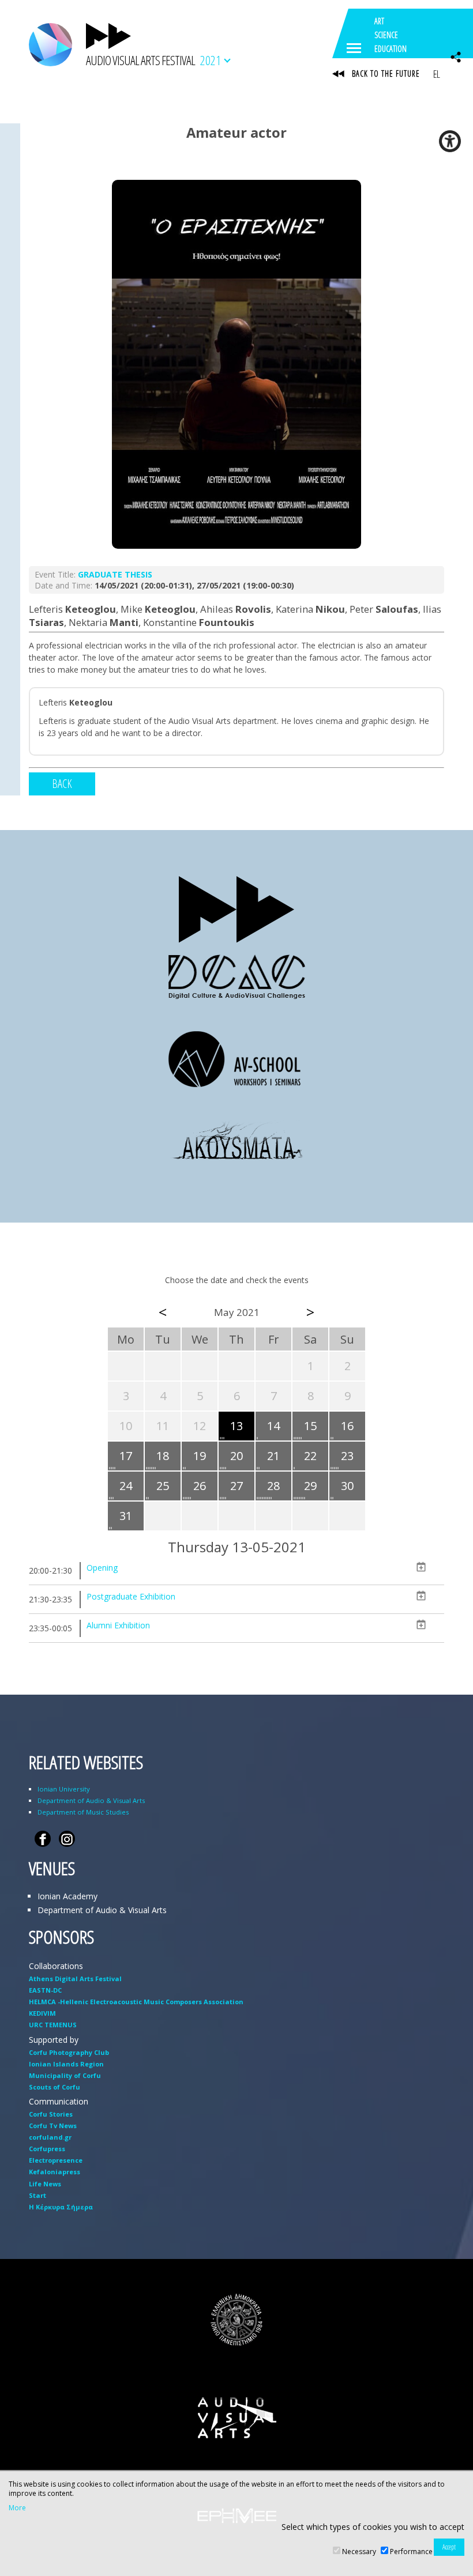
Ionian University (64, 1789)
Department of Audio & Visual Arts (91, 1800)
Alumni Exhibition (118, 1625)
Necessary (359, 2552)
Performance (411, 2552)
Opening (102, 1568)
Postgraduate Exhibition (131, 1596)
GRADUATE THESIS (115, 574)
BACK (62, 784)
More (17, 2508)
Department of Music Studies (83, 1812)
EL (436, 74)
